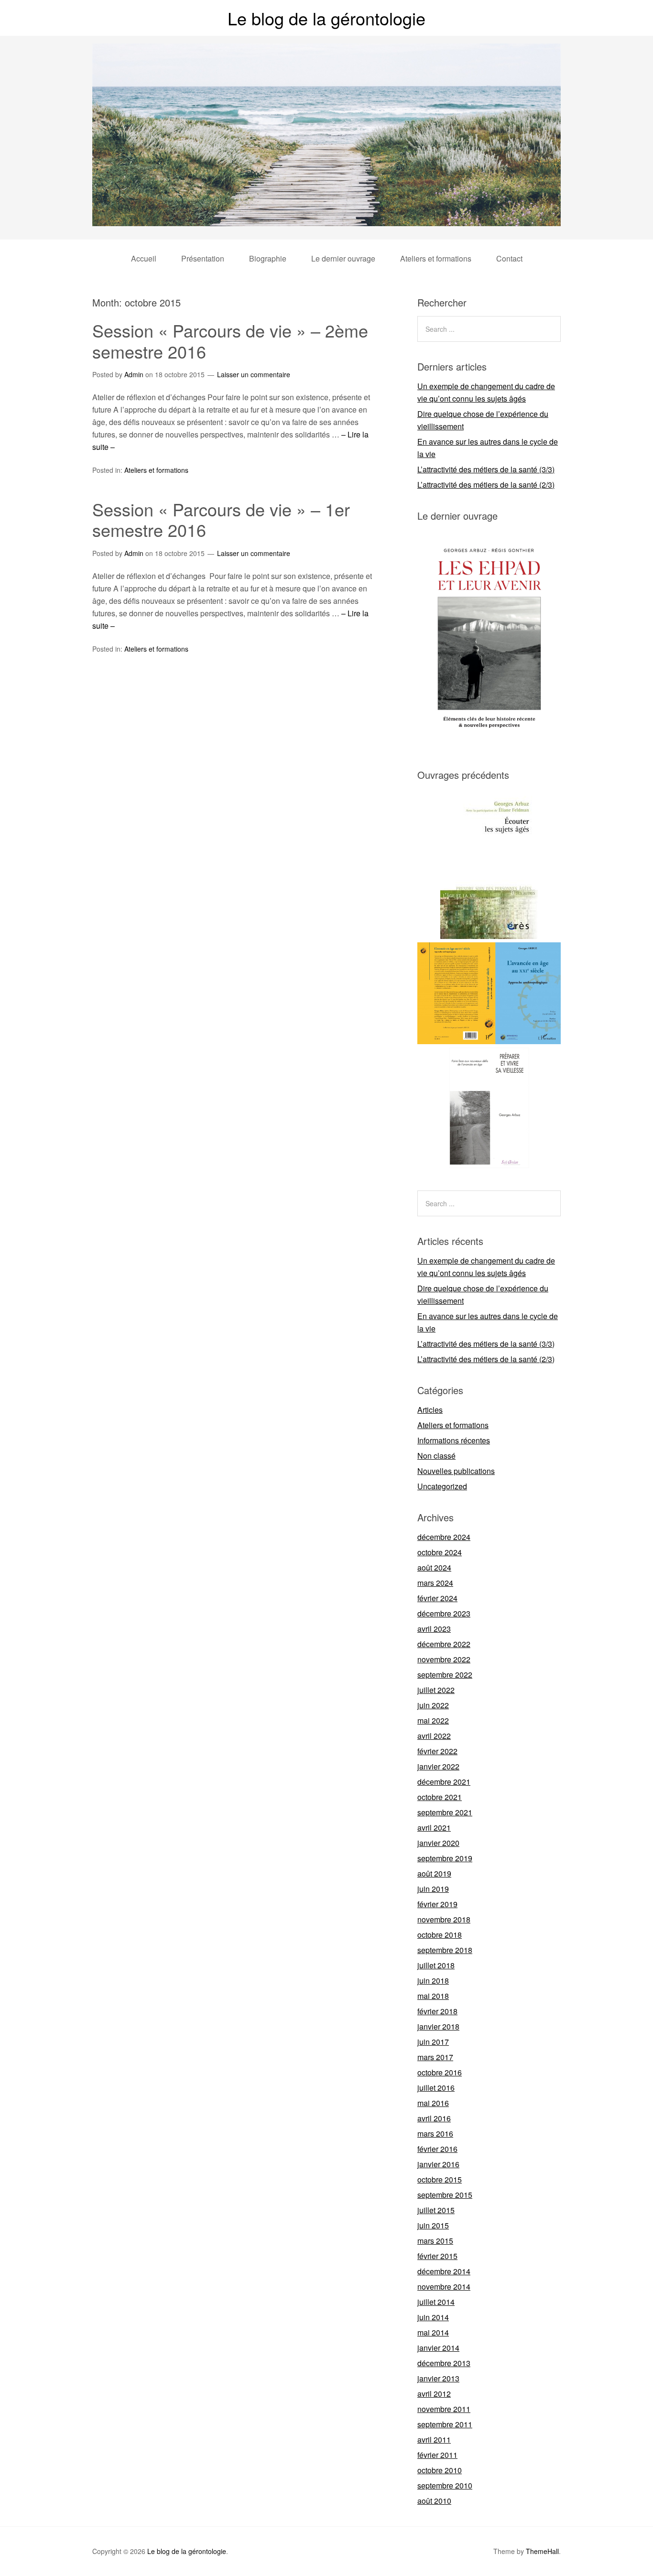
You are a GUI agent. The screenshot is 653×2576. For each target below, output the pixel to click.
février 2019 (437, 1904)
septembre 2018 (445, 1950)
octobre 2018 (440, 1935)
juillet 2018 (436, 1965)
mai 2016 (433, 2103)
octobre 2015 (440, 2179)
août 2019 (434, 1873)
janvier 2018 (438, 2026)
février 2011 (437, 2455)
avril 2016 (434, 2118)
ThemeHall (542, 2551)
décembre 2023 (444, 1613)
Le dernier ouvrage (343, 258)
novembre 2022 (444, 1659)
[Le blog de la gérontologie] (326, 217)
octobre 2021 (440, 1797)
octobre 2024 (440, 1552)
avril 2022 (434, 1736)
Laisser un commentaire (254, 374)
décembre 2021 (444, 1782)
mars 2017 (435, 2057)
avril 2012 (434, 2394)
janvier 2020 (438, 1843)
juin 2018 (433, 1981)
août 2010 (434, 2501)
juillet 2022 (436, 1690)
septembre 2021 (445, 1812)
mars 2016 (435, 2134)
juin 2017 (433, 2042)
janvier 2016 (438, 2164)
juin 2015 (433, 2225)
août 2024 (434, 1567)
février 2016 (437, 2149)
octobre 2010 (440, 2470)
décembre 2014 (444, 2271)
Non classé (436, 1456)
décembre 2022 (444, 1644)
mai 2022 (433, 1720)
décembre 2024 (444, 1537)
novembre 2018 (444, 1919)
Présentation (203, 258)
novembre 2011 (444, 2409)
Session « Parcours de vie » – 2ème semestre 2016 (230, 340)
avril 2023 (434, 1629)
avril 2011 (434, 2440)
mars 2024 (435, 1583)
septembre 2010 (445, 2485)
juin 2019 (433, 1889)
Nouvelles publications (456, 1471)
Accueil (144, 258)
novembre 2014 (444, 2287)
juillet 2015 (436, 2210)
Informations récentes (454, 1440)
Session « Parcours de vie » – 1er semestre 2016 (221, 519)
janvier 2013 (438, 2378)
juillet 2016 (436, 2088)
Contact (509, 258)
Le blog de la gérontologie (326, 18)
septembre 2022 (445, 1675)
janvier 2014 (438, 2348)
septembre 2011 (445, 2424)
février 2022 (437, 1751)
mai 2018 (433, 1996)
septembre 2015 (445, 2195)
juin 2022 (433, 1705)
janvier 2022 (438, 1766)
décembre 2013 (444, 2363)
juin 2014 (433, 2317)
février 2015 (437, 2256)
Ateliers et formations (436, 258)
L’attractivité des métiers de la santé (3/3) (486, 469)
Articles (430, 1410)
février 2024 (437, 1598)
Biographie (268, 258)
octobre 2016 (440, 2072)
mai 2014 (433, 2332)
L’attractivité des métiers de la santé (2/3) (486, 485)
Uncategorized (442, 1486)
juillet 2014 (436, 2302)
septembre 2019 (445, 1858)
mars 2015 (435, 2241)
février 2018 (437, 2011)
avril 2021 (434, 1828)
